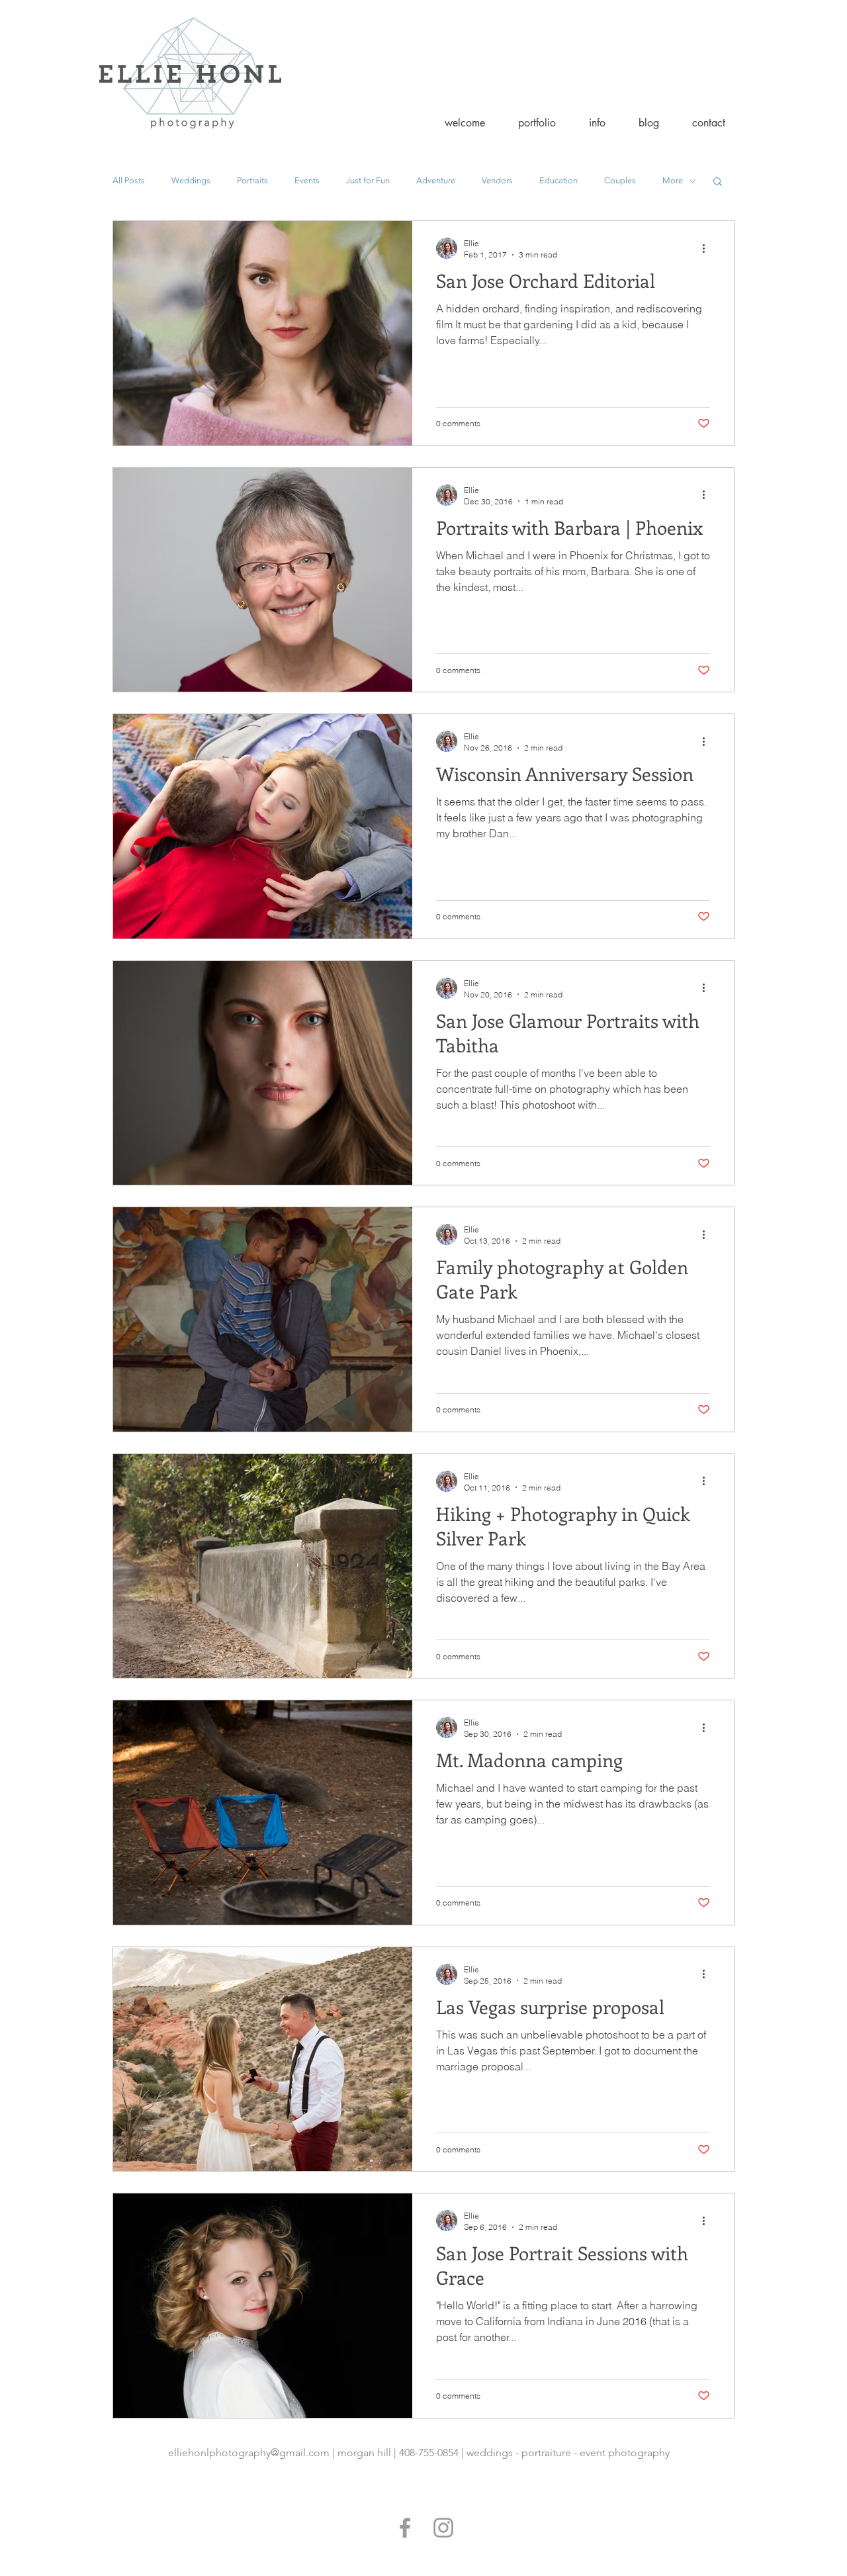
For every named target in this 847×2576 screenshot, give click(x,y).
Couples (620, 180)
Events (307, 180)
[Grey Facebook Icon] (405, 2528)
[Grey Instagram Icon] (443, 2528)
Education (558, 180)
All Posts (129, 180)
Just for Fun (368, 180)
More (673, 180)
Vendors (497, 180)
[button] (537, 123)
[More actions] (708, 248)
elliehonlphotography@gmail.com (249, 2453)
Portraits (252, 180)
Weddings (191, 180)
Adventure (436, 180)
